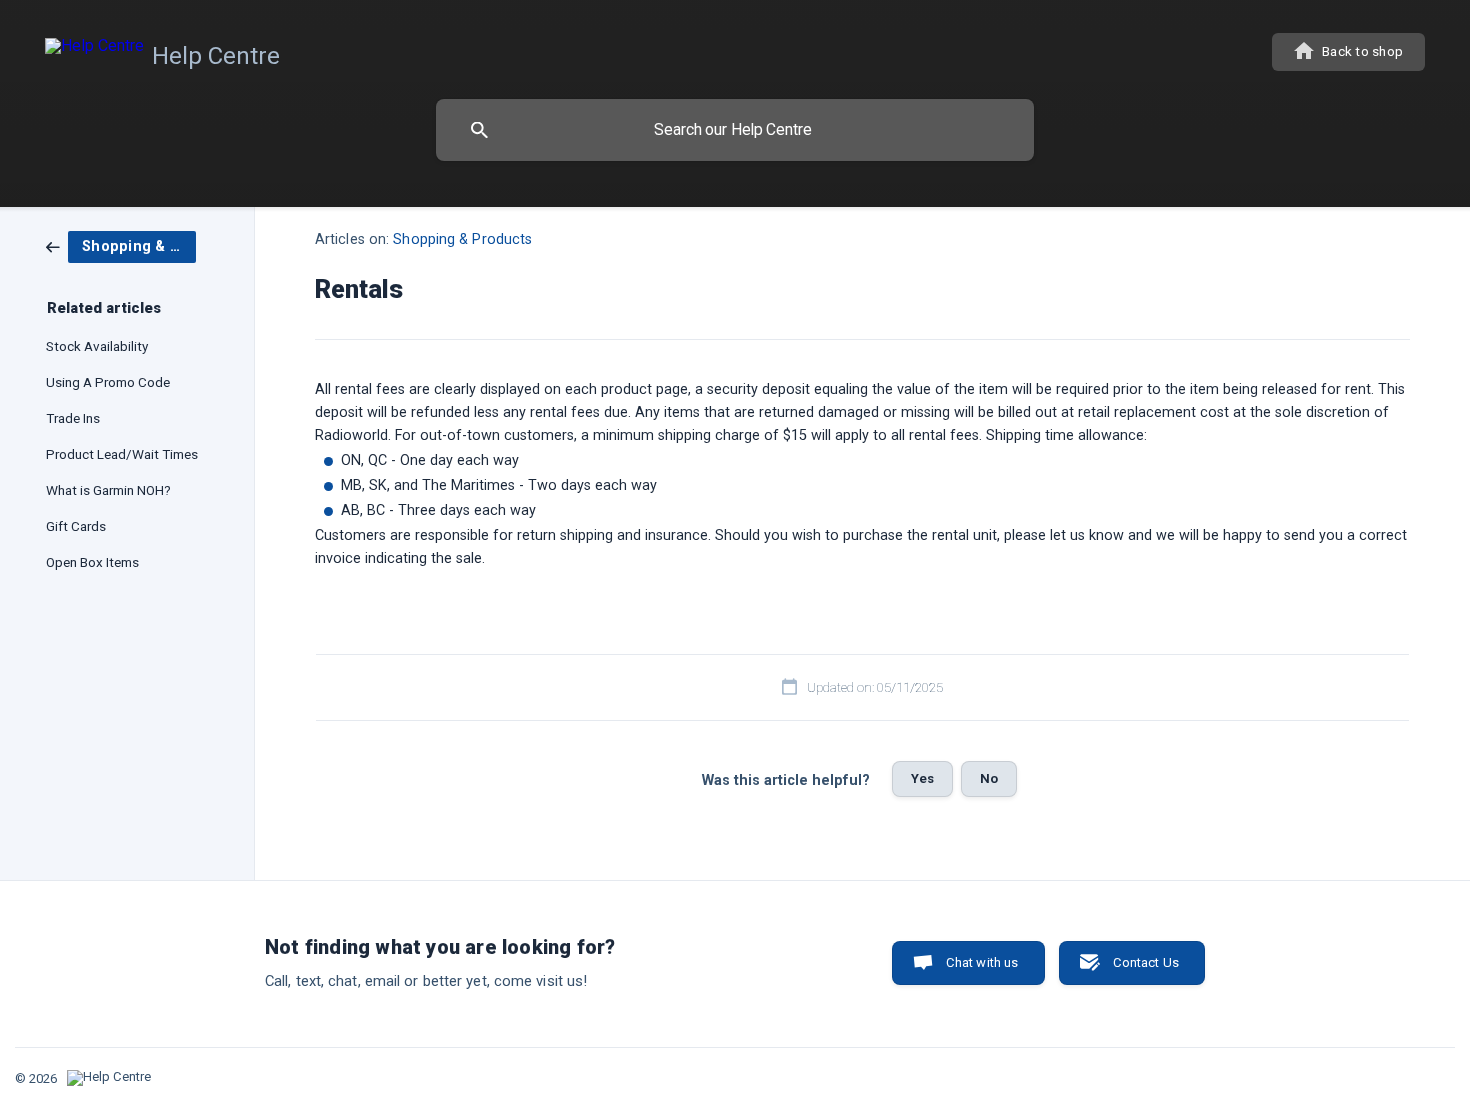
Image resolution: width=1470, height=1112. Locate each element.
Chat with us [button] (982, 962)
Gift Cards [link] (76, 526)
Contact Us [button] (1146, 962)
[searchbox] (735, 130)
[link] (121, 246)
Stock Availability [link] (97, 346)
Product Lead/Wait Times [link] (122, 454)
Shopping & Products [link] (462, 239)
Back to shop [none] (1362, 51)
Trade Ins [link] (73, 418)
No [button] (989, 778)
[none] (166, 52)
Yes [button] (922, 778)
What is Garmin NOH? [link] (108, 490)
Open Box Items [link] (92, 562)
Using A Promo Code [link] (108, 382)
